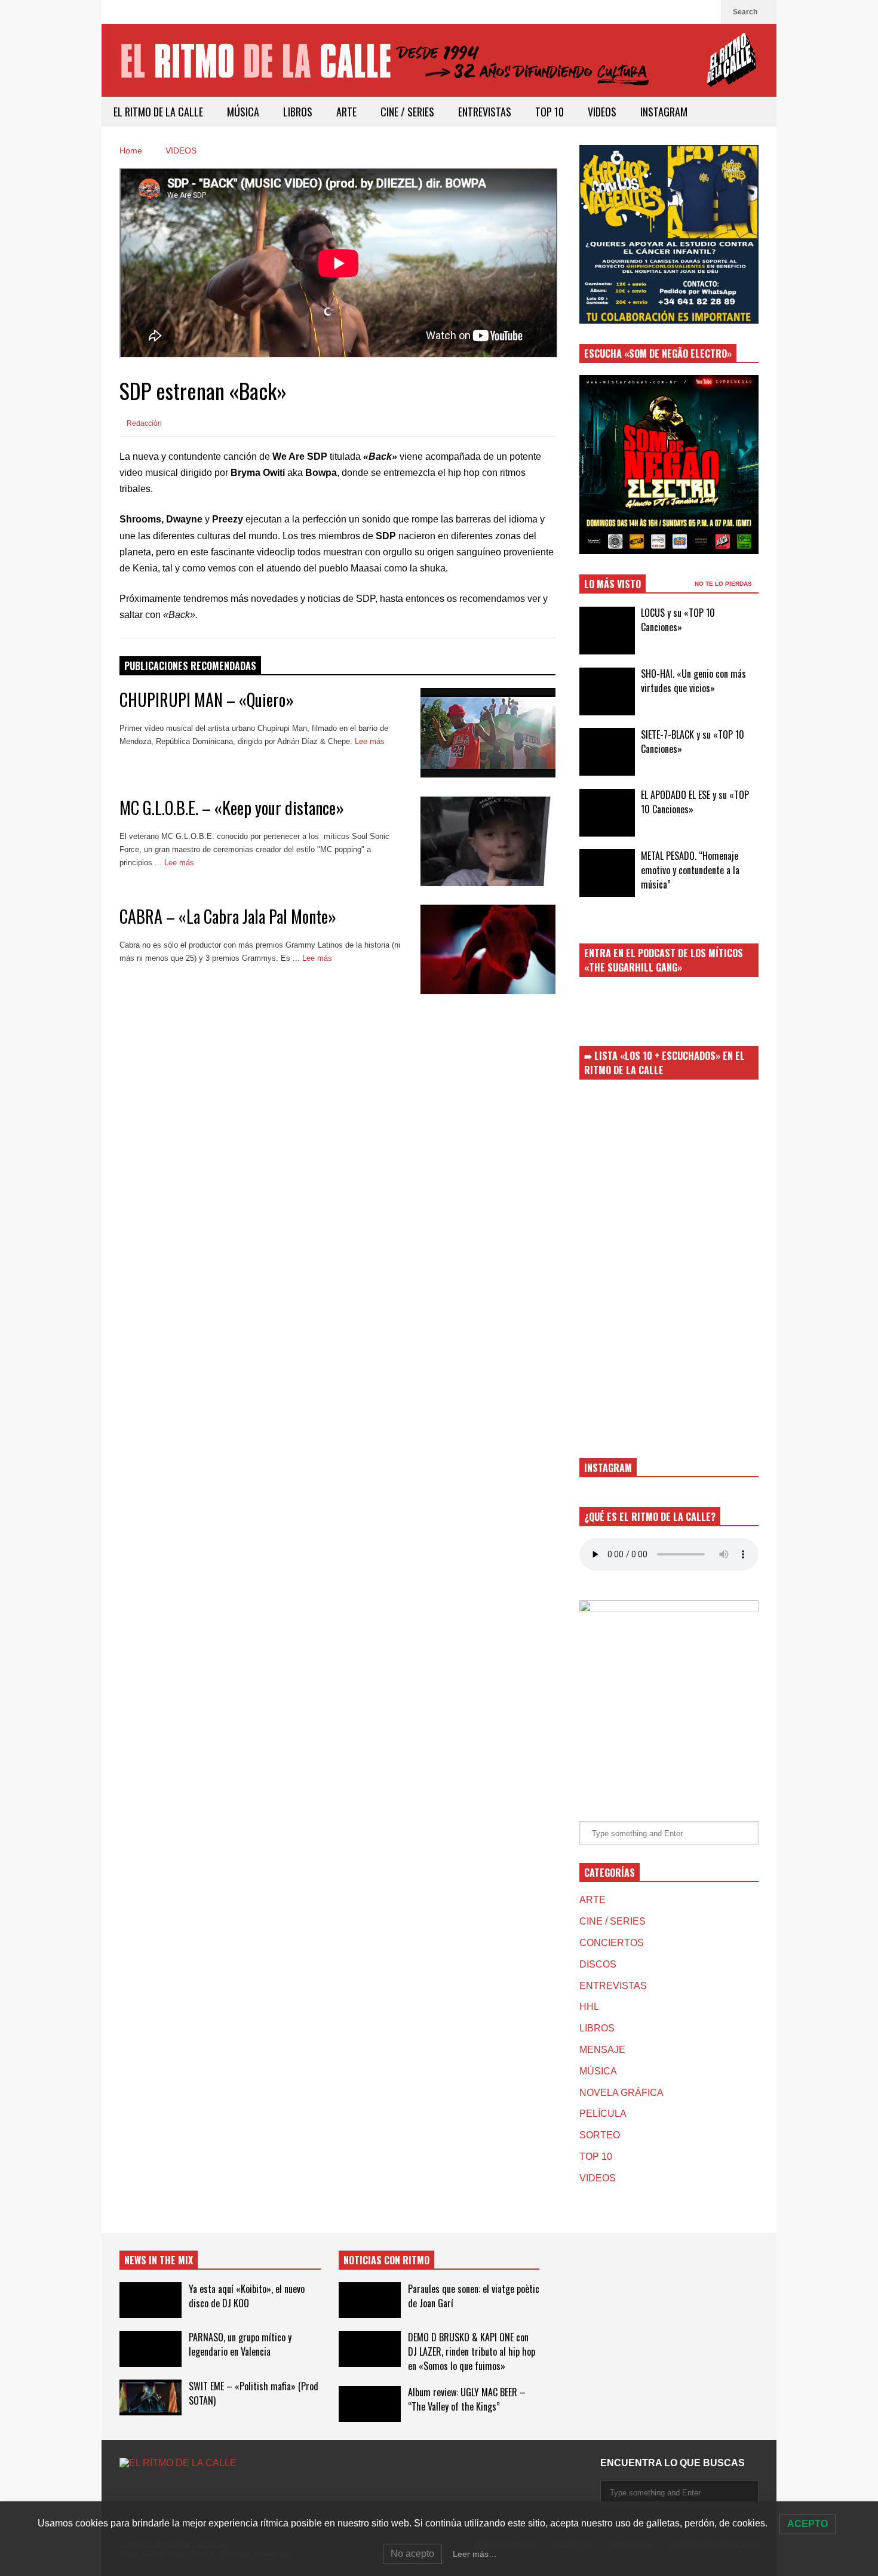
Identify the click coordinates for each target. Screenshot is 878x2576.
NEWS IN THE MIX (159, 2260)
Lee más (371, 741)
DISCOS (598, 1964)
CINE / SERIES (407, 112)
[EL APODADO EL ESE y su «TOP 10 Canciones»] (607, 813)
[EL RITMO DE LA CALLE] (439, 68)
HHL (589, 2007)
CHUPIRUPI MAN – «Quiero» (207, 700)
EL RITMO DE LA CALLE (158, 112)
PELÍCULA (603, 2114)
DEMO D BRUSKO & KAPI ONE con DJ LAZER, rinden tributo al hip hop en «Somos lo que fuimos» (472, 2351)
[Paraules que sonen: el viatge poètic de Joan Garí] (370, 2300)
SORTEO (600, 2135)
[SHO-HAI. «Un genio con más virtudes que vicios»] (607, 691)
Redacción (143, 423)
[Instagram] (706, 12)
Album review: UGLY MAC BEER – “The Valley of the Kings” (467, 2399)
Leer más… (475, 2554)
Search (746, 12)
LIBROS (298, 112)
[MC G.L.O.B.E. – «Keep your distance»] (488, 841)
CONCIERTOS (612, 1943)
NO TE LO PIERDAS (724, 584)
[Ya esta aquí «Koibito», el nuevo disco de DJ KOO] (151, 2300)
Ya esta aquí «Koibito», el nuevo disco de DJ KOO (247, 2296)
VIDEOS (602, 112)
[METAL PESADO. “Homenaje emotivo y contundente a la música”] (607, 873)
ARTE (346, 112)
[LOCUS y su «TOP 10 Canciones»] (607, 631)
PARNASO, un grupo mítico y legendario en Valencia (240, 2344)
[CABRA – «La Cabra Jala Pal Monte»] (488, 949)
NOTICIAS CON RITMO (386, 2260)
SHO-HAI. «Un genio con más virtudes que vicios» (693, 681)
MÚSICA (243, 112)
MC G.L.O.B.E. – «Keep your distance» (232, 808)
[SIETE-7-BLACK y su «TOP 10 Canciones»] (607, 752)
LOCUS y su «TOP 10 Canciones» (678, 620)
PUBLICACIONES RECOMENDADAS (190, 666)
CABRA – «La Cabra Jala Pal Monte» (228, 916)
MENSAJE (602, 2050)
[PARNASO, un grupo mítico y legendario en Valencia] (151, 2349)
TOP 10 (549, 112)
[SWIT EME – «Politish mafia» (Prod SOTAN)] (151, 2397)
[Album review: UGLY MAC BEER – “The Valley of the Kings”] (370, 2404)
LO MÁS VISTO (613, 584)
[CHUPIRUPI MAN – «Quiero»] (488, 733)
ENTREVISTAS (485, 112)
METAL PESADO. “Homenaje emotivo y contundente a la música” (690, 870)
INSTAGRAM (664, 112)
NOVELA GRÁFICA (621, 2093)
